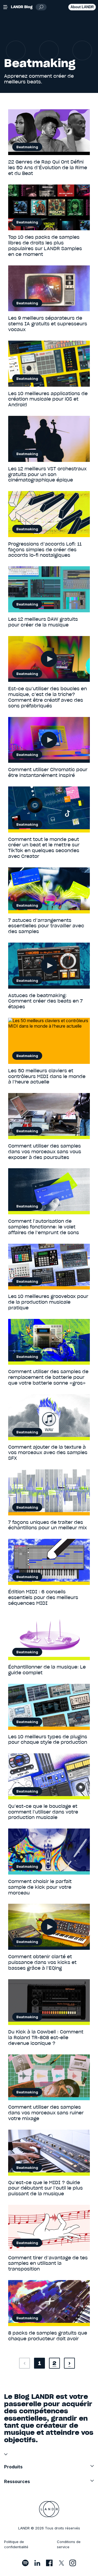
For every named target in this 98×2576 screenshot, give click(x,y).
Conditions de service (69, 2544)
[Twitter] (61, 2563)
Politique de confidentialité (16, 2544)
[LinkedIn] (37, 2563)
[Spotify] (25, 2563)
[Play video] (49, 659)
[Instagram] (73, 2563)
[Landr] (49, 2509)
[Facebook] (49, 2563)
